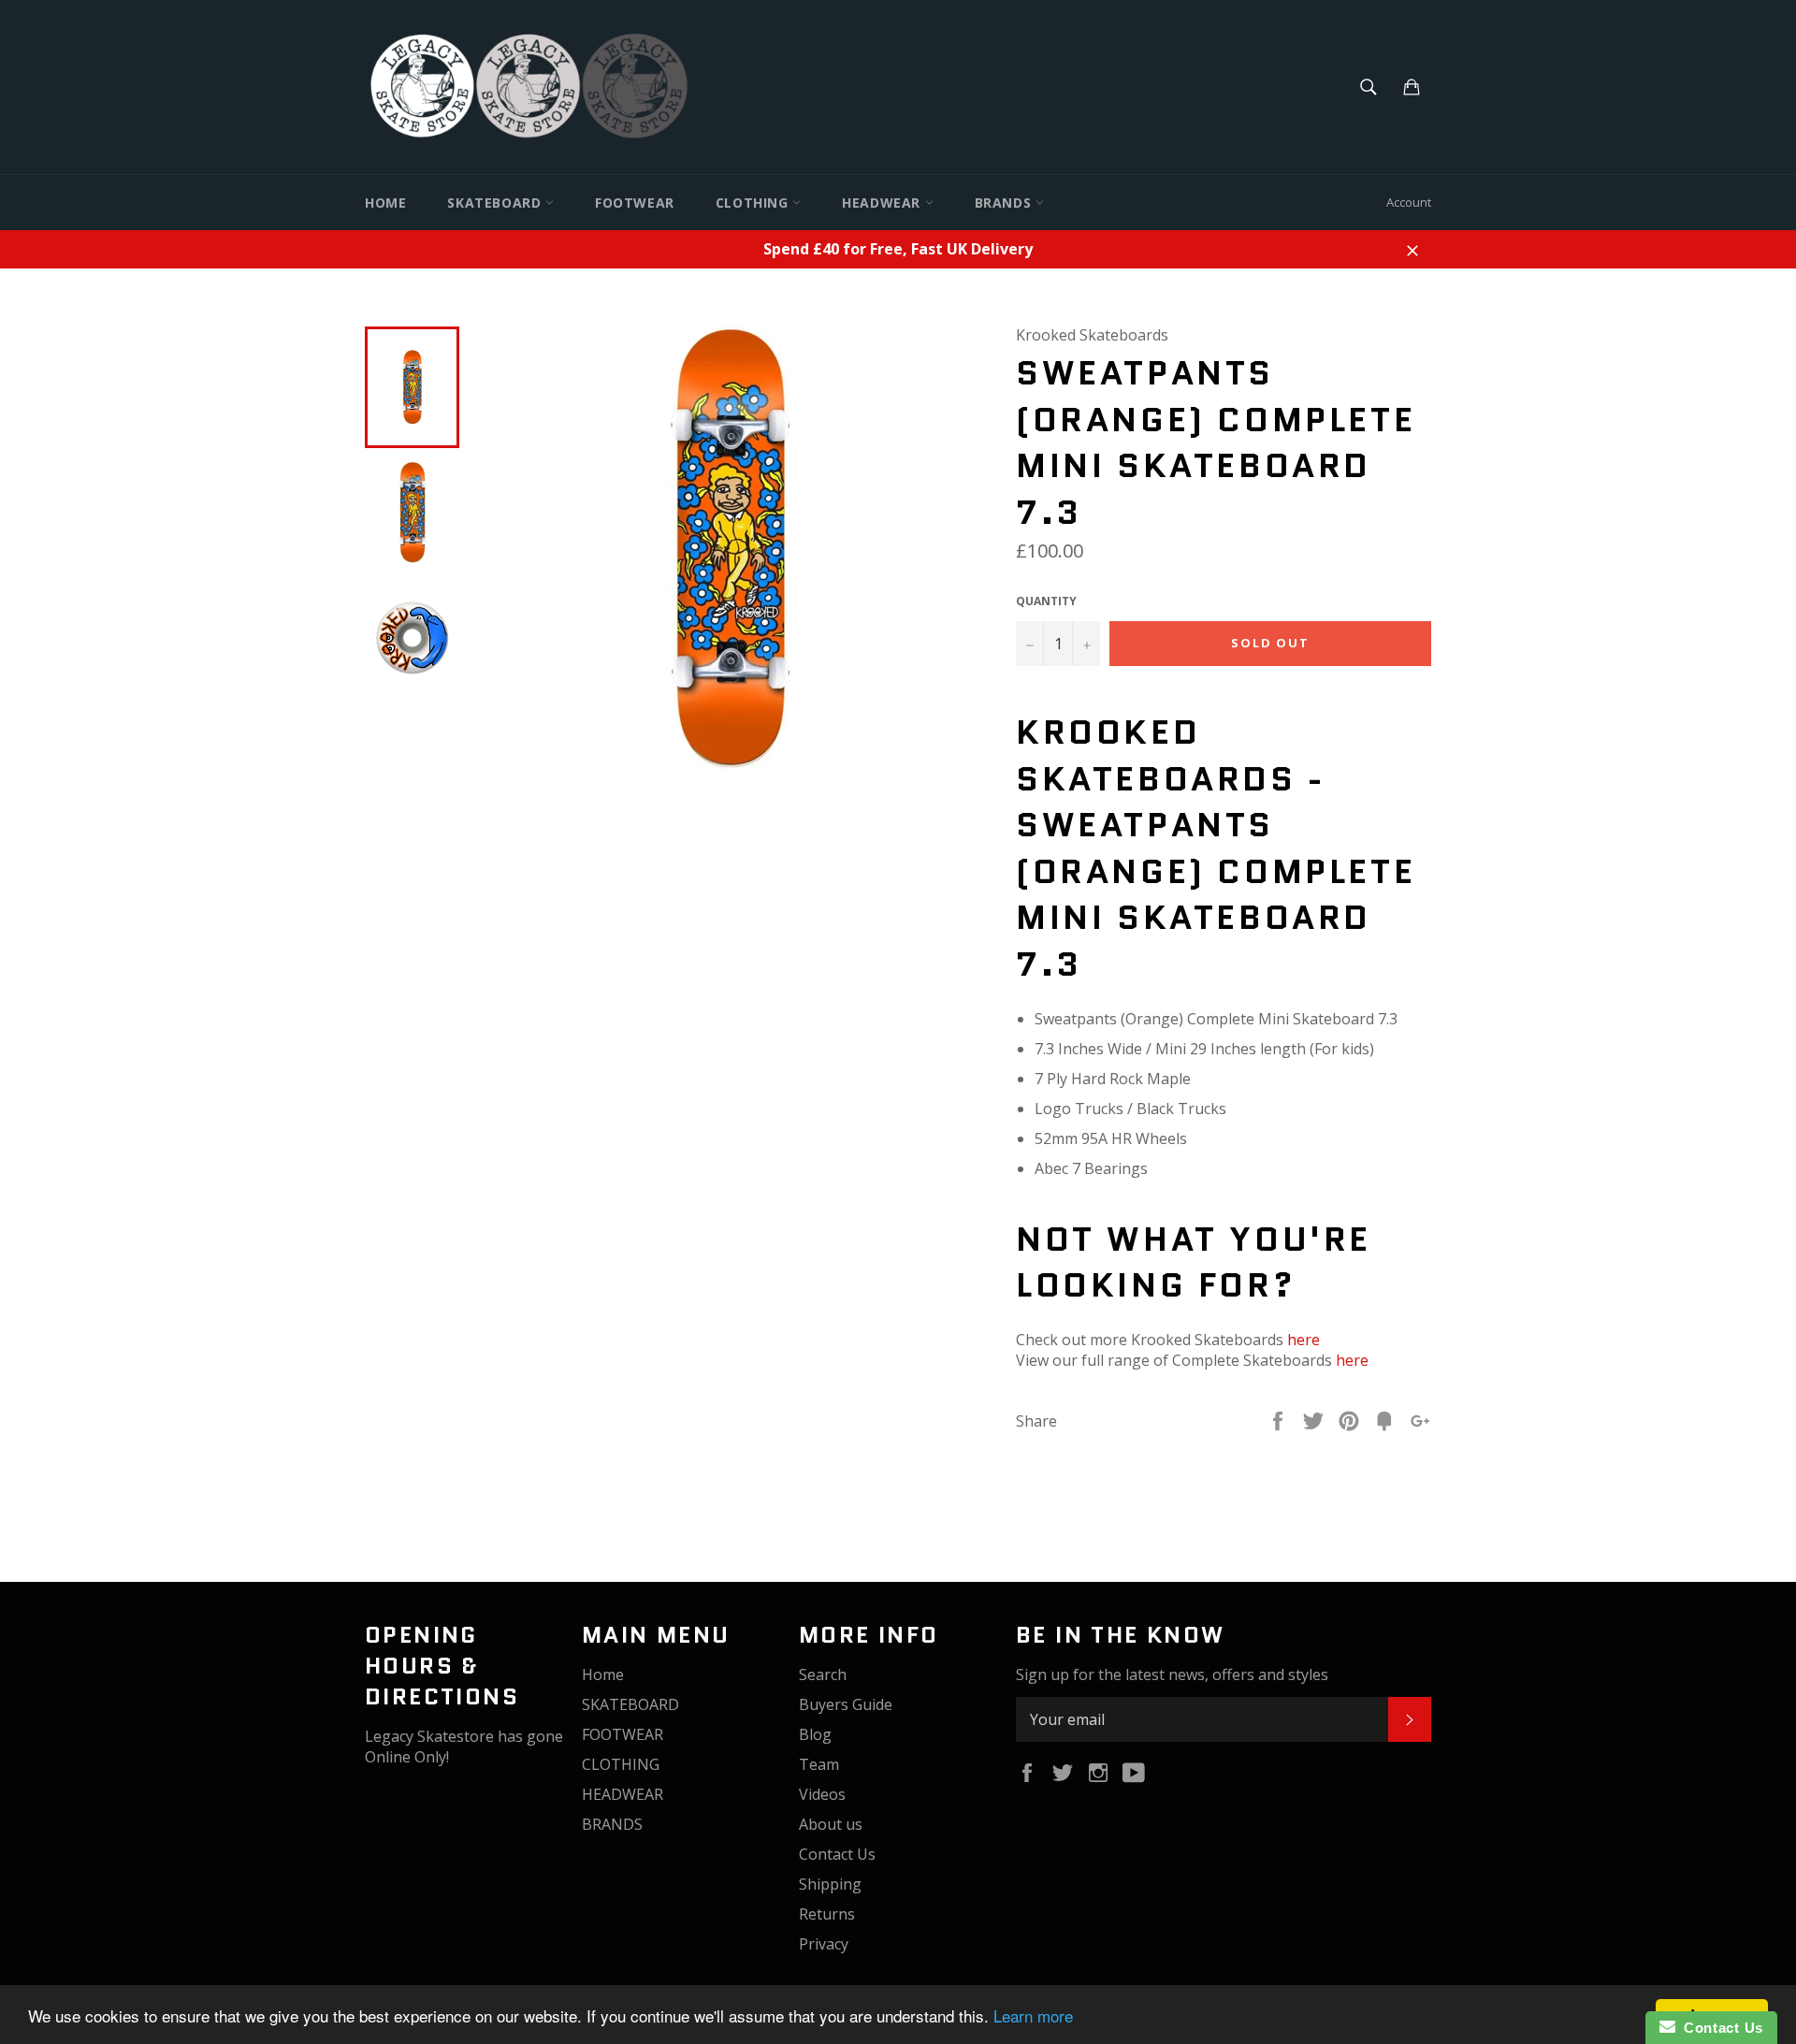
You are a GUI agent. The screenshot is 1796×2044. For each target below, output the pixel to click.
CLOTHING (754, 203)
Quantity (1046, 602)
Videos (822, 1794)
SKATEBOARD (496, 203)
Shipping (830, 1884)
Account (1409, 202)
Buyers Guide (846, 1704)
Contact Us (837, 1854)
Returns (827, 1914)
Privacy (824, 1944)
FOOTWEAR (635, 203)
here (1304, 1340)
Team (819, 1764)
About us (831, 1824)
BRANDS (1005, 203)
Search (823, 1674)
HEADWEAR (883, 203)
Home (385, 203)
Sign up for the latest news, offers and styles (1172, 1674)
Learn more (1033, 2015)
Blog (815, 1734)
